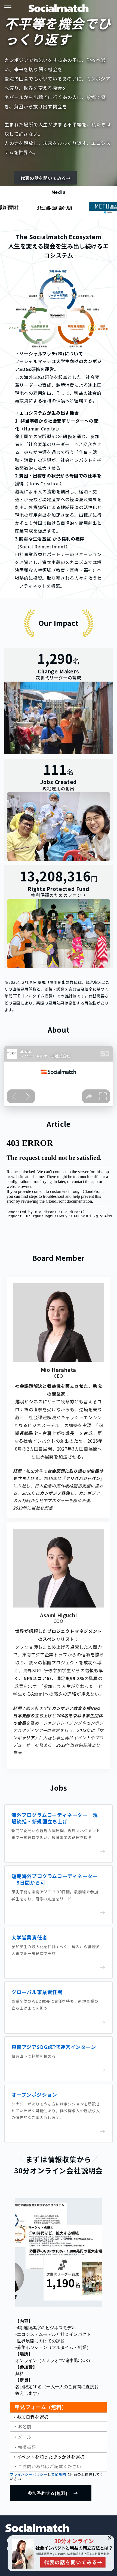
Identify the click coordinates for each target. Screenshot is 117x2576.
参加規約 (59, 2474)
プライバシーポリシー (29, 2474)
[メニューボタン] (8, 8)
